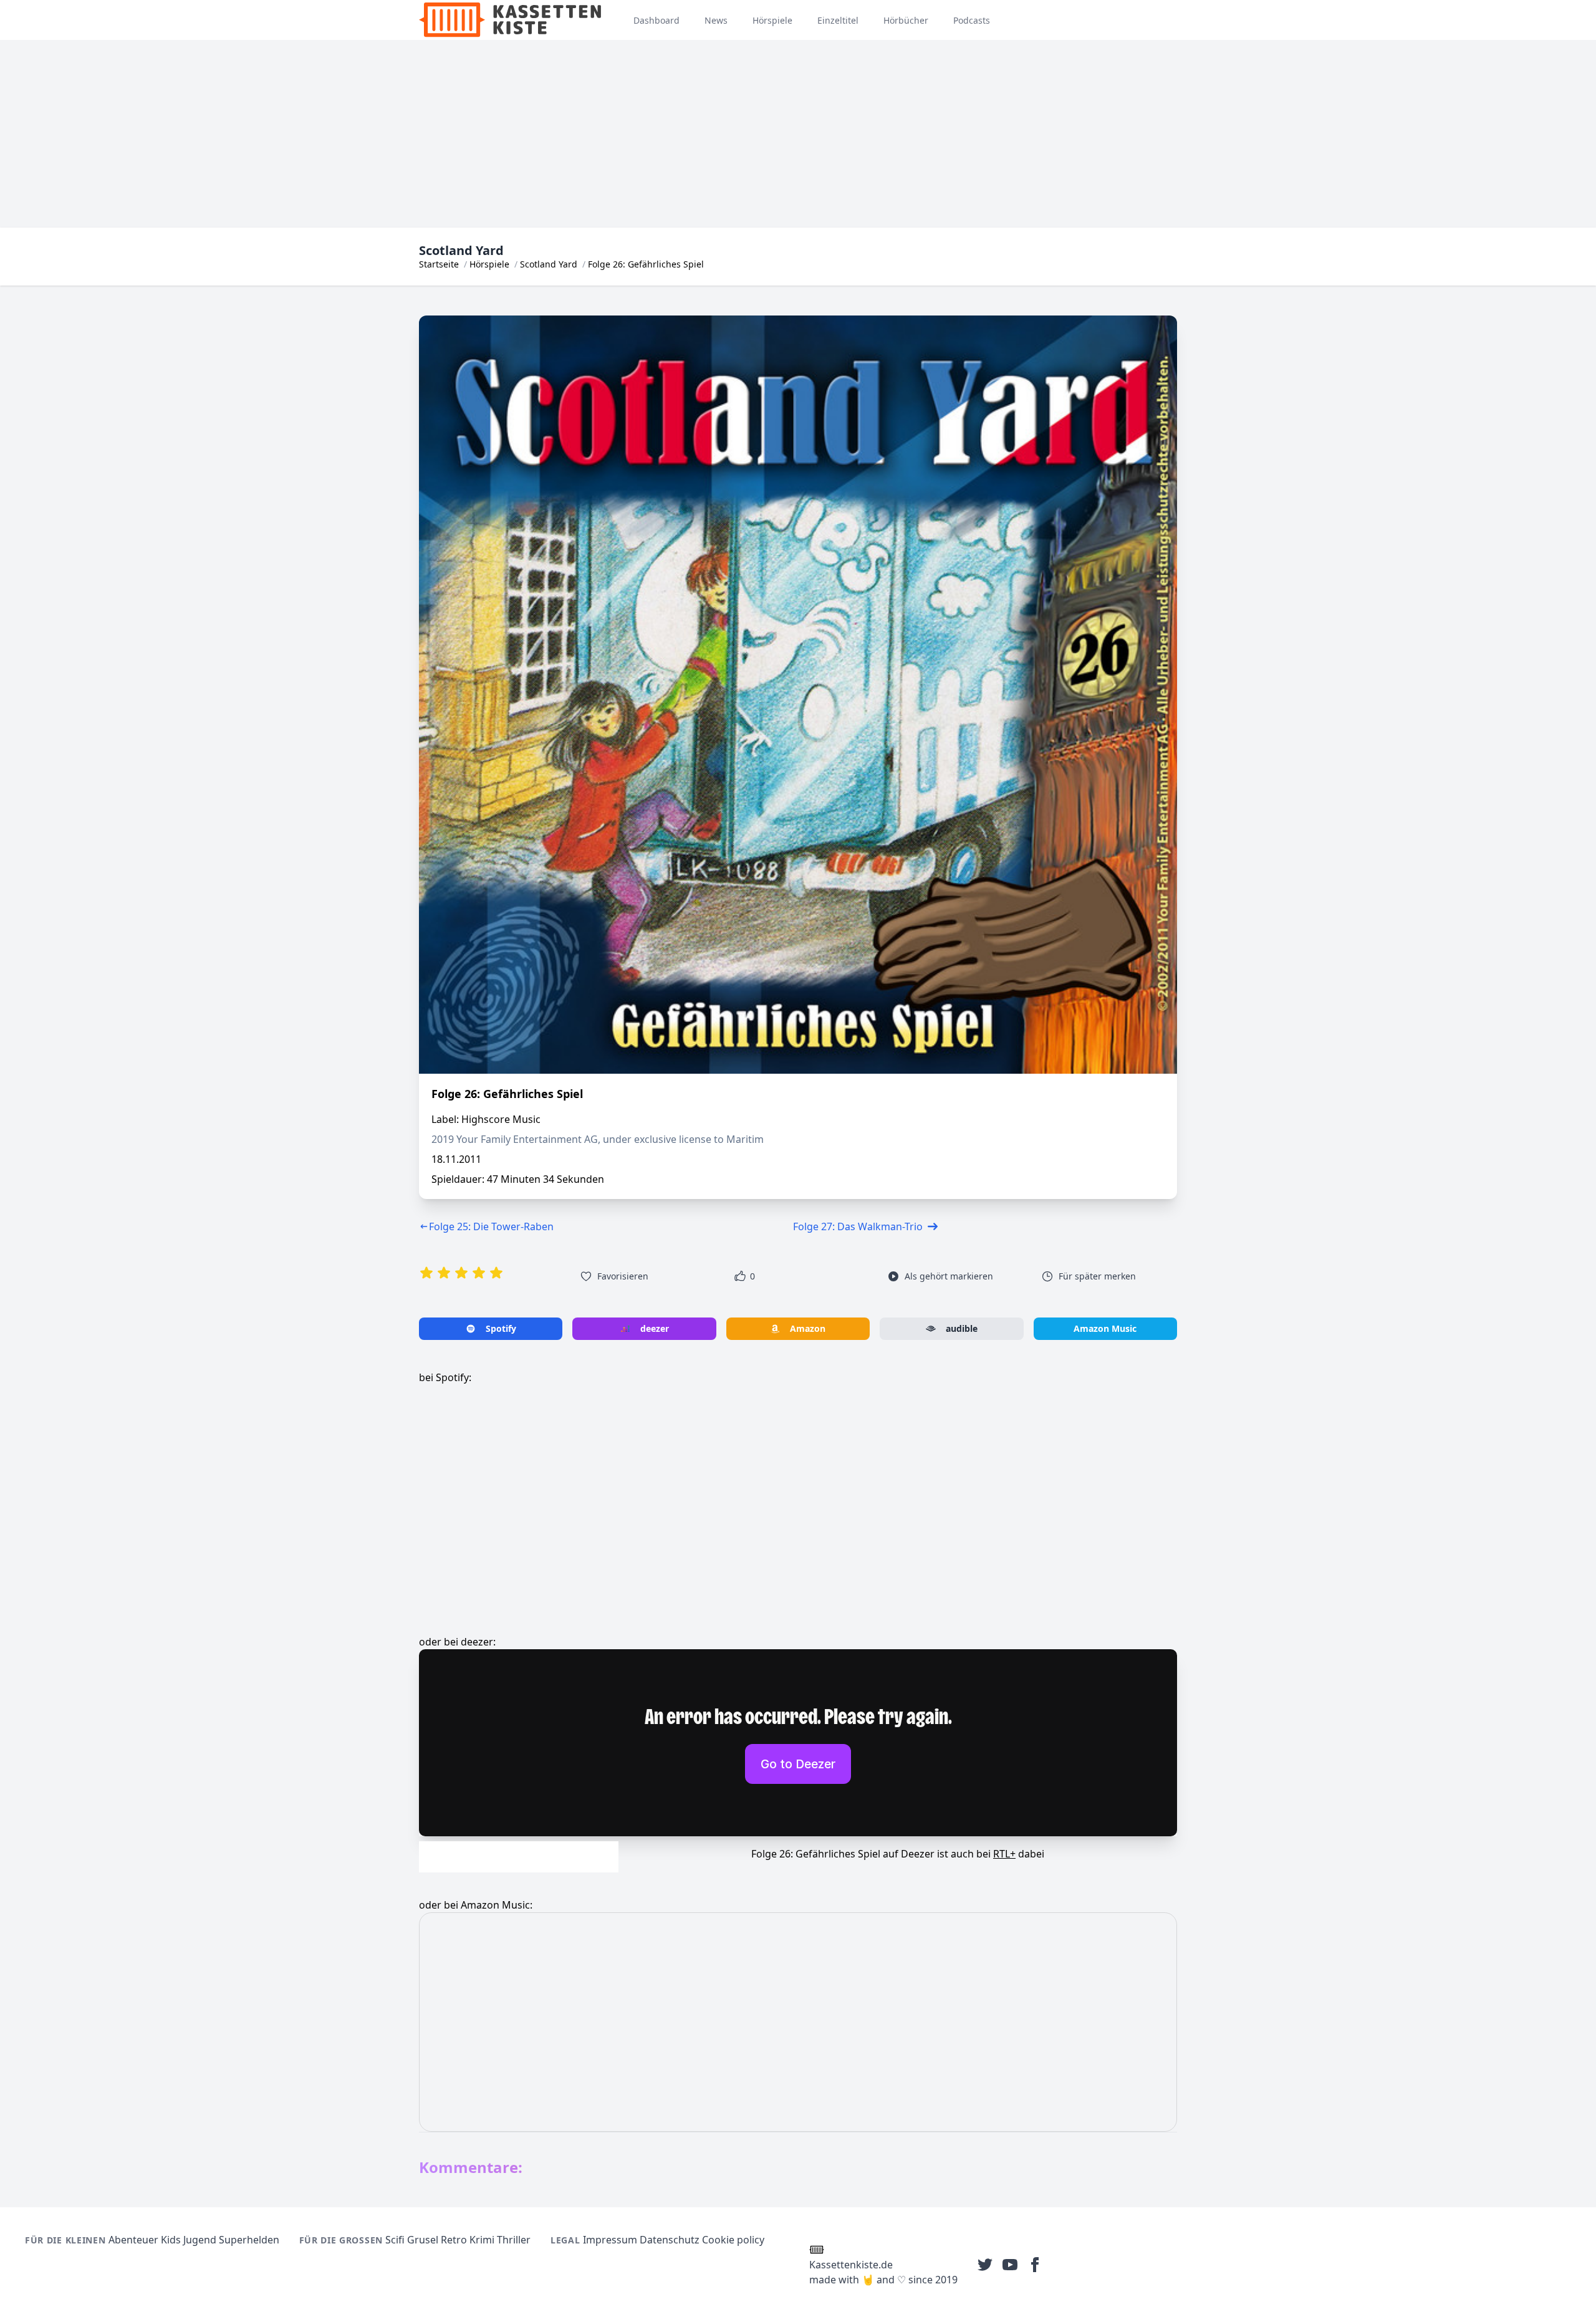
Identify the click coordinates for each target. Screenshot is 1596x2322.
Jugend (200, 2240)
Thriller (514, 2240)
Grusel (423, 2240)
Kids (171, 2240)
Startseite (439, 264)
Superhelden (249, 2240)
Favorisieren (623, 1276)
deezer (655, 1328)
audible (962, 1328)
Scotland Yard (549, 264)
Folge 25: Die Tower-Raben (491, 1226)
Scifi (395, 2240)
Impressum (610, 2240)
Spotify (501, 1328)
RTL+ (1004, 1854)
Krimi (482, 2240)
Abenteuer (133, 2240)
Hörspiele (489, 264)
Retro (454, 2240)
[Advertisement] (798, 134)
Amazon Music (1105, 1328)
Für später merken (1097, 1276)
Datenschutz (670, 2240)
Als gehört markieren (949, 1276)
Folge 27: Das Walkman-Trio (858, 1226)
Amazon (808, 1328)
